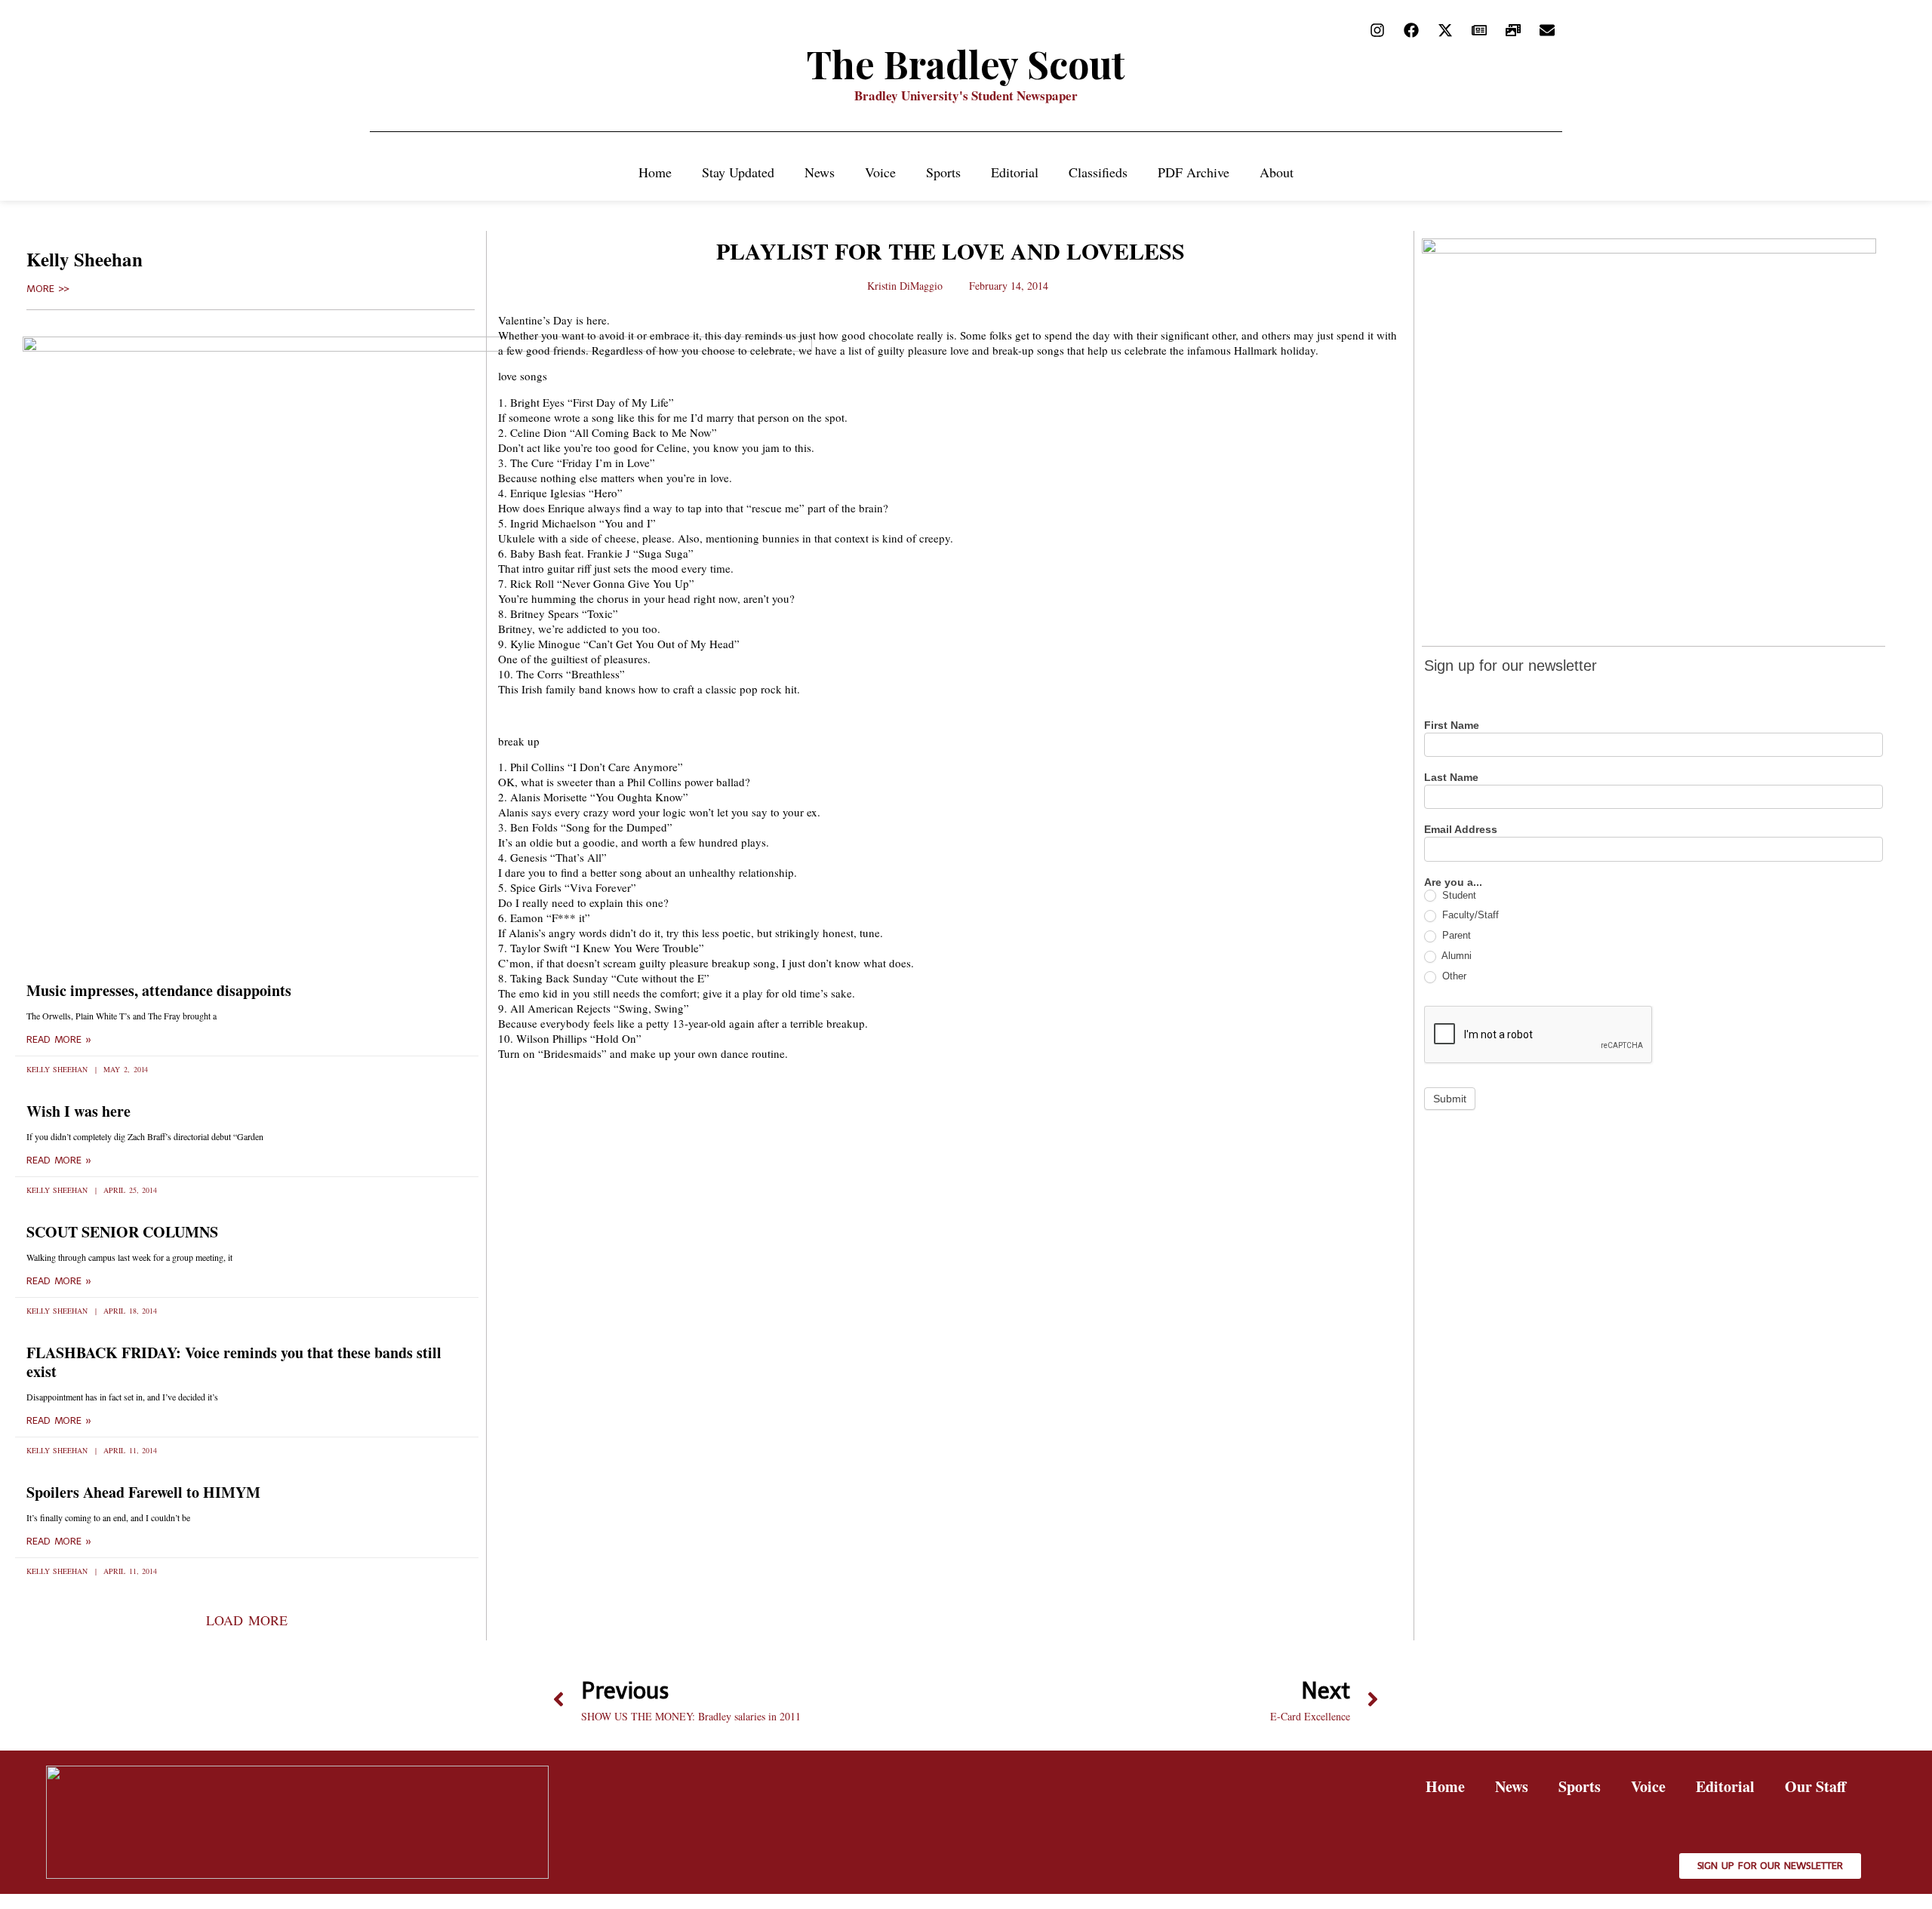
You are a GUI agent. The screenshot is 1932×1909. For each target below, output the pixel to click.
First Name (1452, 725)
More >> (48, 289)
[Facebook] (1411, 30)
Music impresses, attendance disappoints (159, 990)
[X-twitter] (1445, 30)
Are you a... (1453, 882)
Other (1453, 976)
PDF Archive (1194, 172)
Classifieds (1098, 172)
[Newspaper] (1479, 30)
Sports (943, 172)
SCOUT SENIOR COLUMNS (122, 1232)
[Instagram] (1377, 30)
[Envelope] (1547, 30)
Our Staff (1815, 1786)
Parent (1455, 935)
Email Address (1461, 830)
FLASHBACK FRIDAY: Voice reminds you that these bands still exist (234, 1362)
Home (655, 172)
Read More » (59, 1040)
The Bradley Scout (966, 64)
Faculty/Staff (1469, 915)
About (1277, 172)
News (820, 172)
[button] (246, 1620)
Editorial (1015, 172)
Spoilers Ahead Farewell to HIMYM (143, 1492)
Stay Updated (738, 172)
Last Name (1451, 778)
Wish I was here (78, 1111)
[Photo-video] (1513, 30)
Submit (1450, 1099)
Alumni (1455, 956)
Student (1458, 895)
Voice (880, 172)
